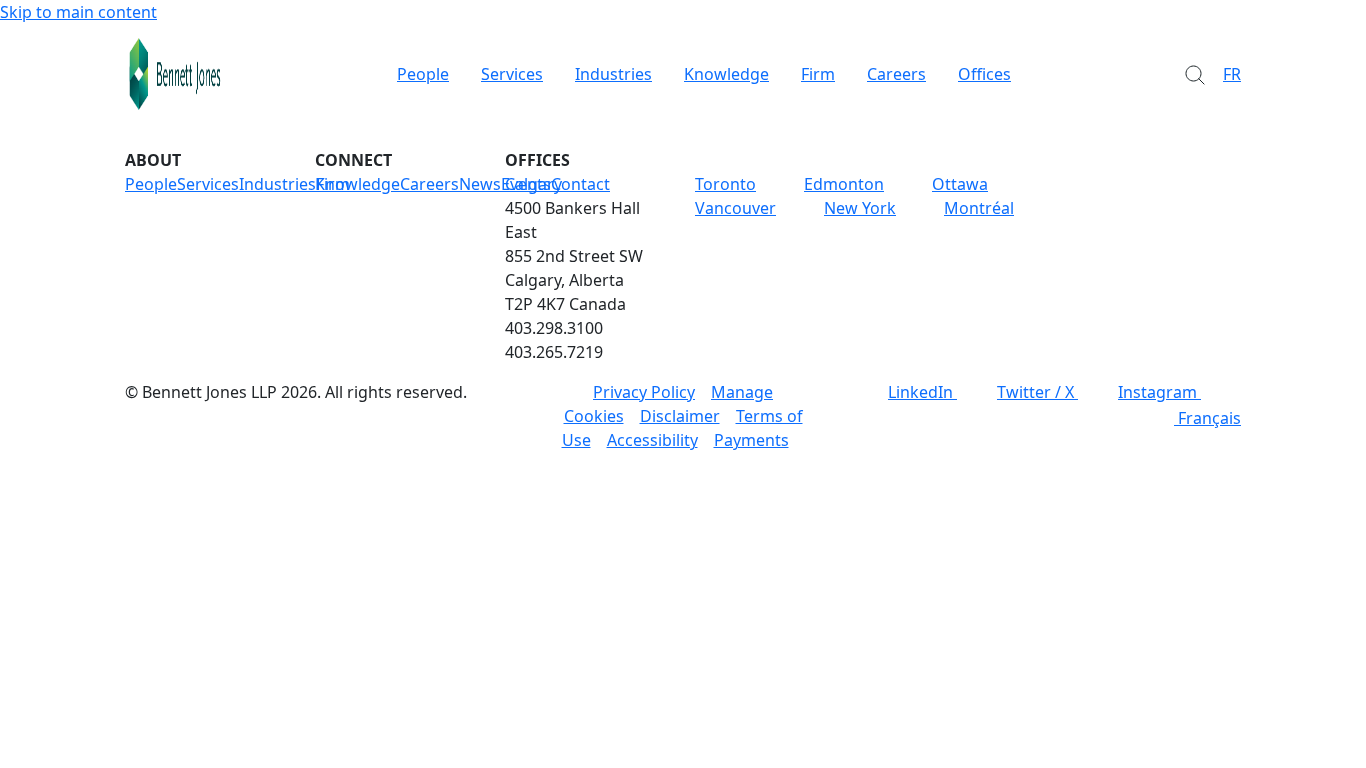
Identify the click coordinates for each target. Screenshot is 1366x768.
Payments (751, 440)
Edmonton (844, 184)
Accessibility (652, 440)
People (423, 74)
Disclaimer (680, 416)
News (480, 184)
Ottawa (960, 184)
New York (860, 208)
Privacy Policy (644, 392)
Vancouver (735, 208)
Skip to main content (78, 12)
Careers (896, 74)
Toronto (725, 184)
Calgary (533, 184)
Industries (613, 74)
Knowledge (726, 74)
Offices (984, 74)
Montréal (979, 208)
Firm (818, 74)
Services (512, 74)
